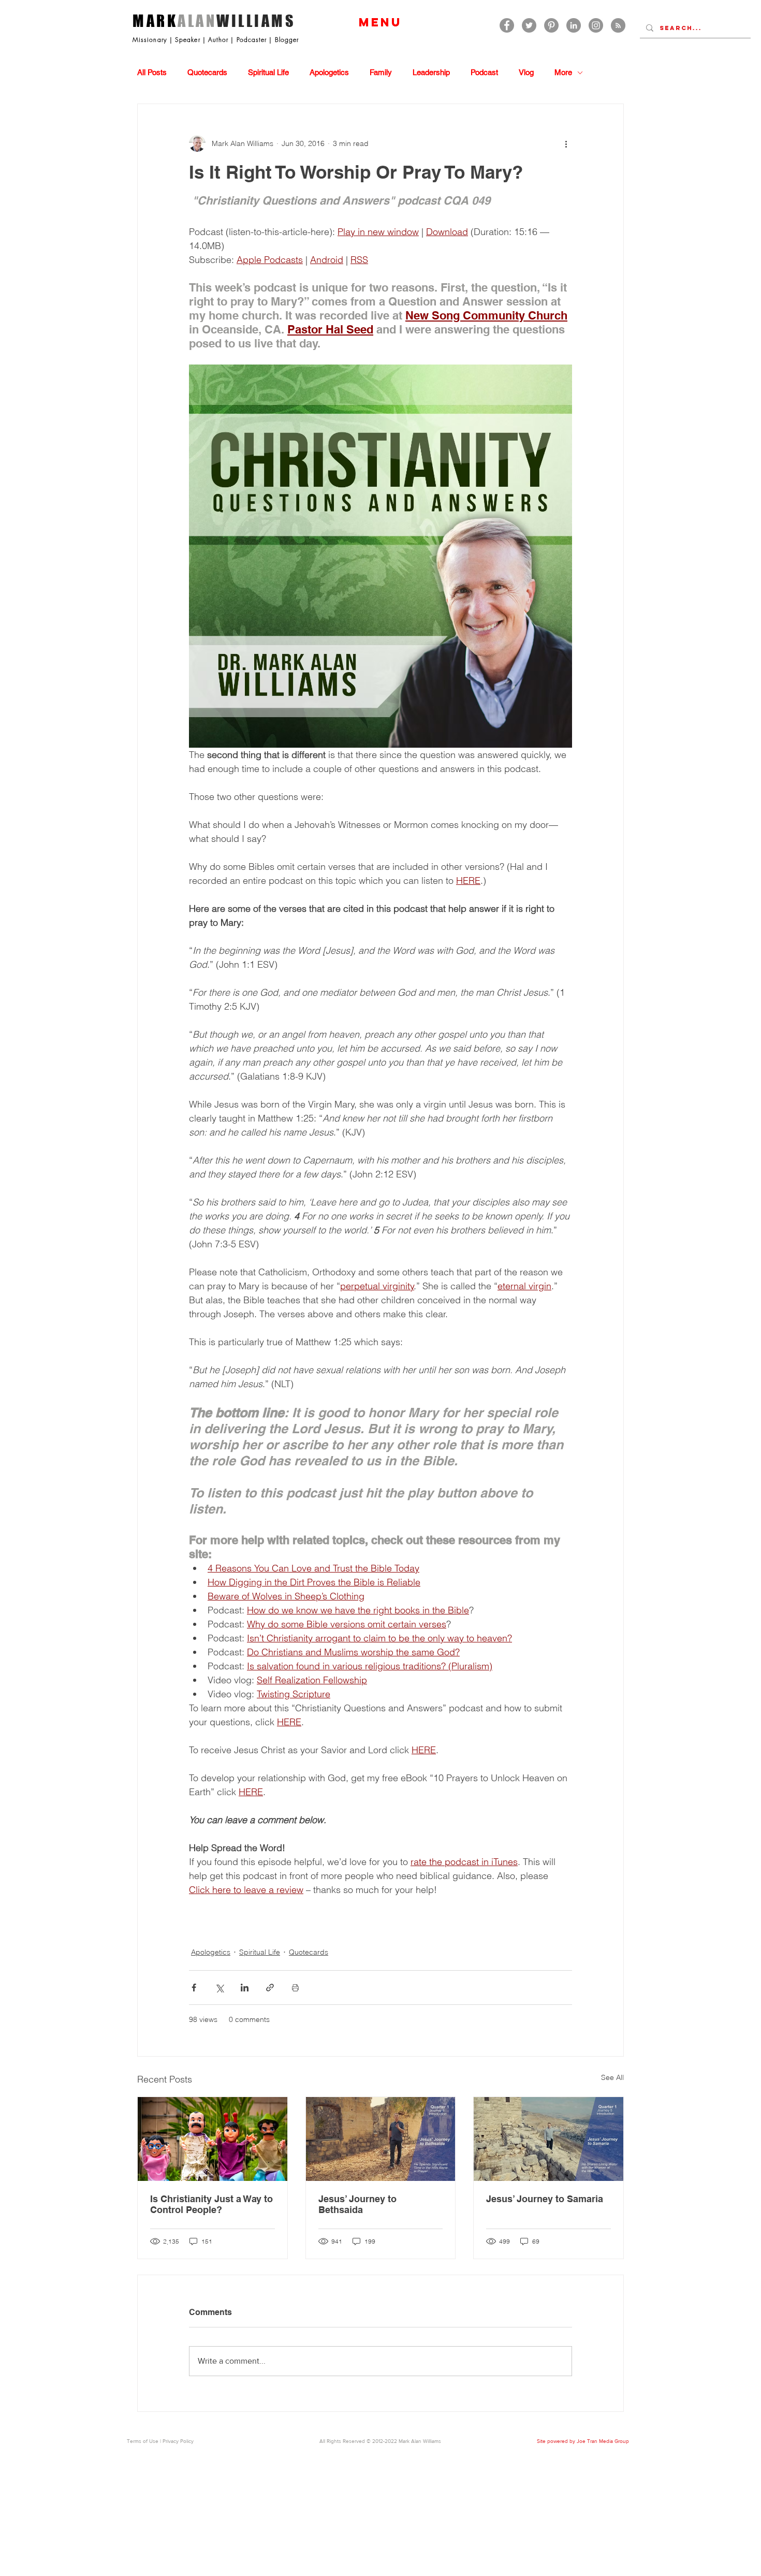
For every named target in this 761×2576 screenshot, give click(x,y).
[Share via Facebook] (194, 1988)
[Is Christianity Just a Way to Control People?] (213, 2139)
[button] (380, 22)
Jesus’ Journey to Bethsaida (357, 2204)
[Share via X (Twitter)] (219, 1988)
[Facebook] (507, 25)
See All (612, 2077)
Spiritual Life (268, 72)
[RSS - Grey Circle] (618, 25)
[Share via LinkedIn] (245, 1988)
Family (381, 72)
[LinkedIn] (574, 25)
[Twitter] (529, 25)
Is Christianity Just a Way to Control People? (211, 2204)
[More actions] (566, 143)
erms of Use (144, 2441)
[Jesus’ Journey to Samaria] (548, 2139)
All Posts (152, 72)
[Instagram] (596, 25)
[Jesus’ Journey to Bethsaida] (381, 2139)
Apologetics (329, 72)
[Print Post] (295, 1988)
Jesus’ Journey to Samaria (545, 2199)
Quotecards (207, 72)
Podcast (484, 72)
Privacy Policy (178, 2441)
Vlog (526, 72)
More (563, 72)
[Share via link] (270, 1988)
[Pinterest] (551, 25)
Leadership (431, 72)
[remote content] (380, 1915)
